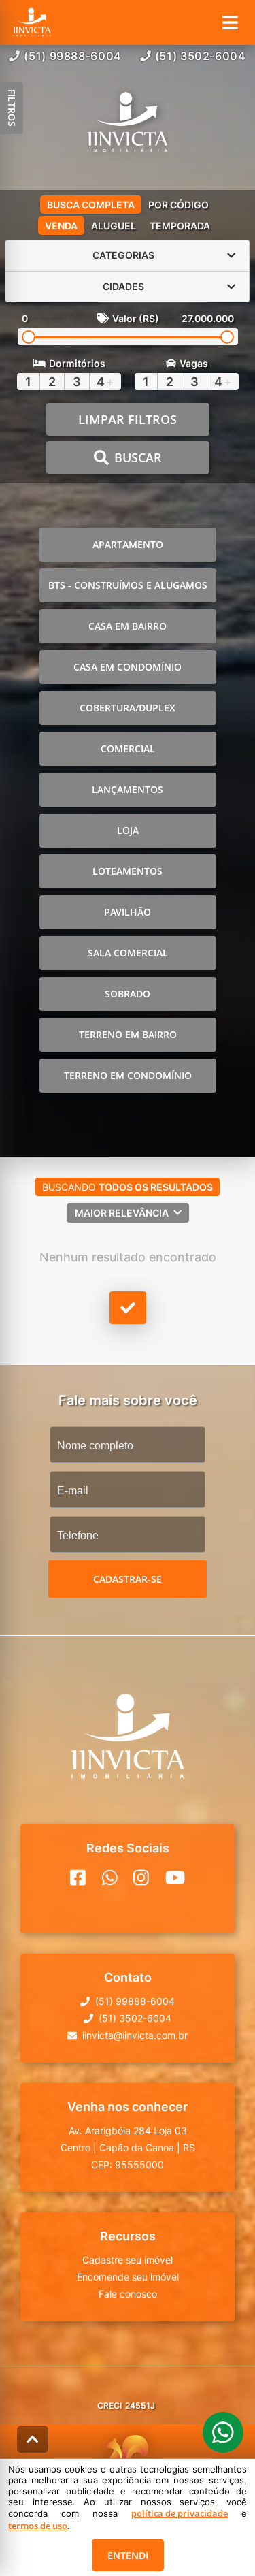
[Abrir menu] (230, 22)
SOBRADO (128, 994)
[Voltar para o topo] (33, 2439)
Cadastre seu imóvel (128, 2260)
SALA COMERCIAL (128, 953)
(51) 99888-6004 (73, 56)
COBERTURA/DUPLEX (128, 708)
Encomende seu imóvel (128, 2277)
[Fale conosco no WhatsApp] (110, 1878)
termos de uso (38, 2526)
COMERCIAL (128, 748)
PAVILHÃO (128, 912)
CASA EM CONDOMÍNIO (128, 667)
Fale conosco (128, 2294)
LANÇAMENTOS (128, 789)
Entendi (128, 2555)
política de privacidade (180, 2513)
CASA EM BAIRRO (128, 626)
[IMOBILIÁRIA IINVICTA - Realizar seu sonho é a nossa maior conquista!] (128, 124)
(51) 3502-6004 (201, 56)
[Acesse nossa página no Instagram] (141, 1878)
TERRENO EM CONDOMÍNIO (128, 1075)
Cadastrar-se (128, 1579)
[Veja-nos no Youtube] (175, 1878)
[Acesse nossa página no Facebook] (78, 1878)
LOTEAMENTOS (128, 871)
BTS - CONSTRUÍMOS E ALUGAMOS (128, 585)
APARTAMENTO (128, 544)
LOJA (128, 830)
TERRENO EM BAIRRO (128, 1034)
